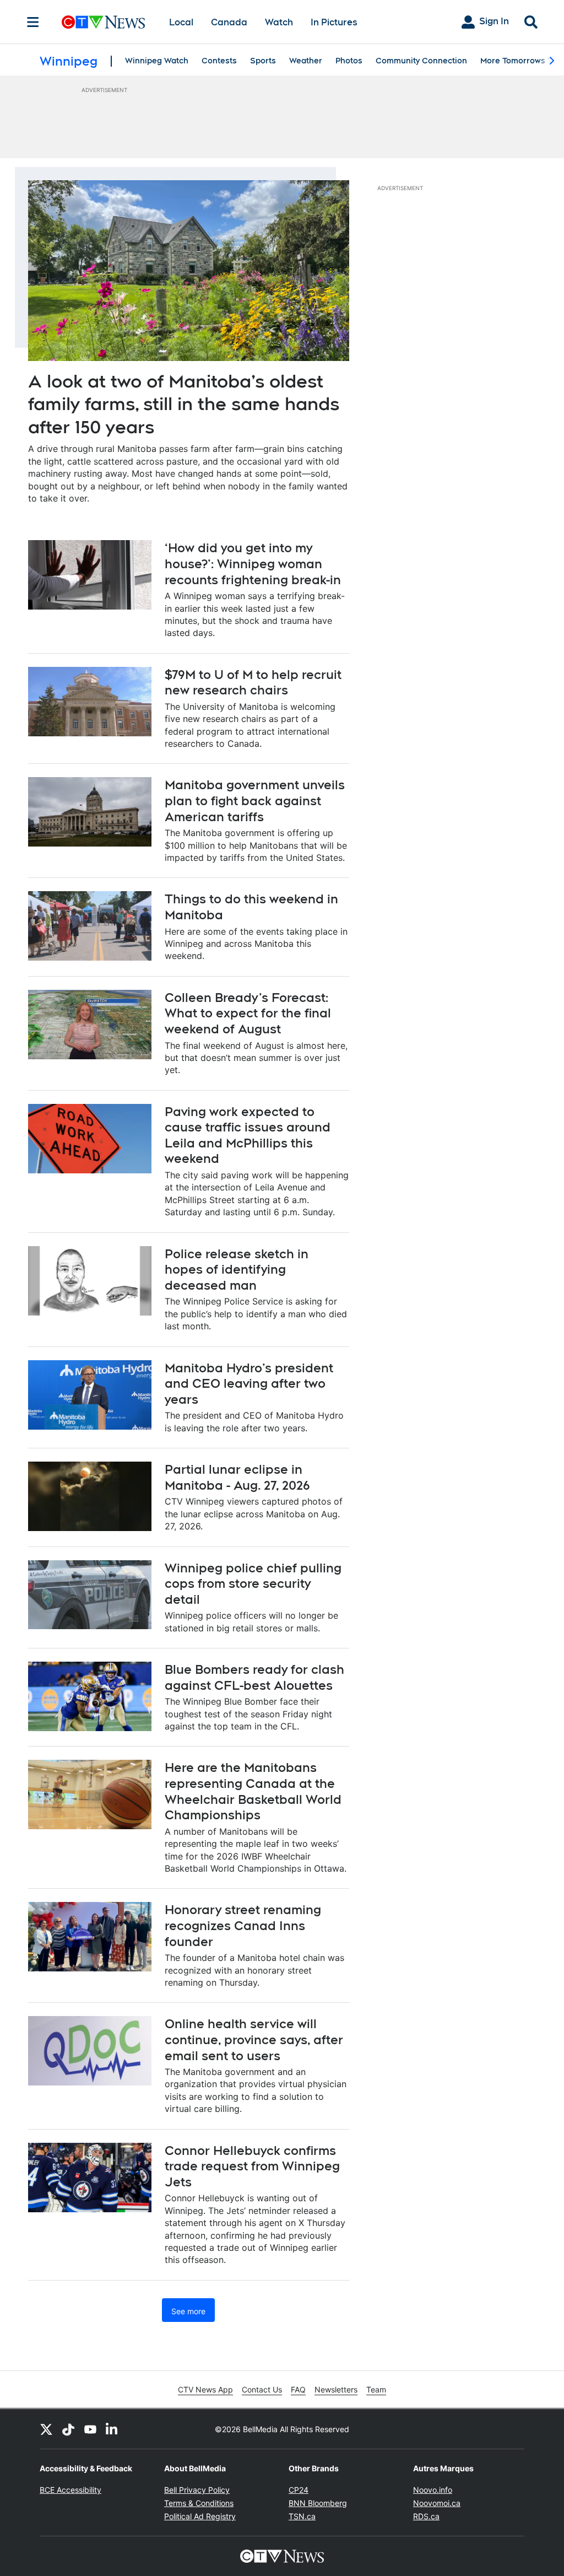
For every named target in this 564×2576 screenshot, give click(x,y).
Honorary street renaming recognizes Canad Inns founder (243, 1925)
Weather (306, 61)
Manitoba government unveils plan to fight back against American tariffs (255, 801)
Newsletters (336, 2389)
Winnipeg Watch (157, 61)
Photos (349, 61)
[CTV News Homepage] (103, 22)
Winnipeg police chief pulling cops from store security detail (253, 1584)
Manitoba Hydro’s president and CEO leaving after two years (249, 1384)
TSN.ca (302, 2516)
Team (376, 2389)
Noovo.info (433, 2490)
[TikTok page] (68, 2429)
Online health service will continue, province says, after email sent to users (254, 2039)
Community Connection (421, 61)
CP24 (299, 2490)
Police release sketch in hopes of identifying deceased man (237, 1270)
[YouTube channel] (90, 2429)
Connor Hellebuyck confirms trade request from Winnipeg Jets (252, 2166)
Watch (279, 22)
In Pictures (334, 22)
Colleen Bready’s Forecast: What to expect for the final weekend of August (248, 1013)
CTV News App (205, 2389)
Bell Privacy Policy (197, 2490)
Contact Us (262, 2389)
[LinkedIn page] (112, 2429)
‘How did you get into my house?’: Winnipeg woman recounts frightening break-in (253, 564)
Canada (229, 22)
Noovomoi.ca (437, 2503)
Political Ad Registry (200, 2516)
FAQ (298, 2389)
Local (181, 22)
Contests (219, 61)
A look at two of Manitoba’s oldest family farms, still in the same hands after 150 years (184, 404)
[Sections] (33, 22)
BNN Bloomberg (318, 2503)
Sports (263, 61)
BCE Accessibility (70, 2490)
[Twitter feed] (46, 2429)
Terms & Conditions (199, 2503)
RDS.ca (426, 2516)
